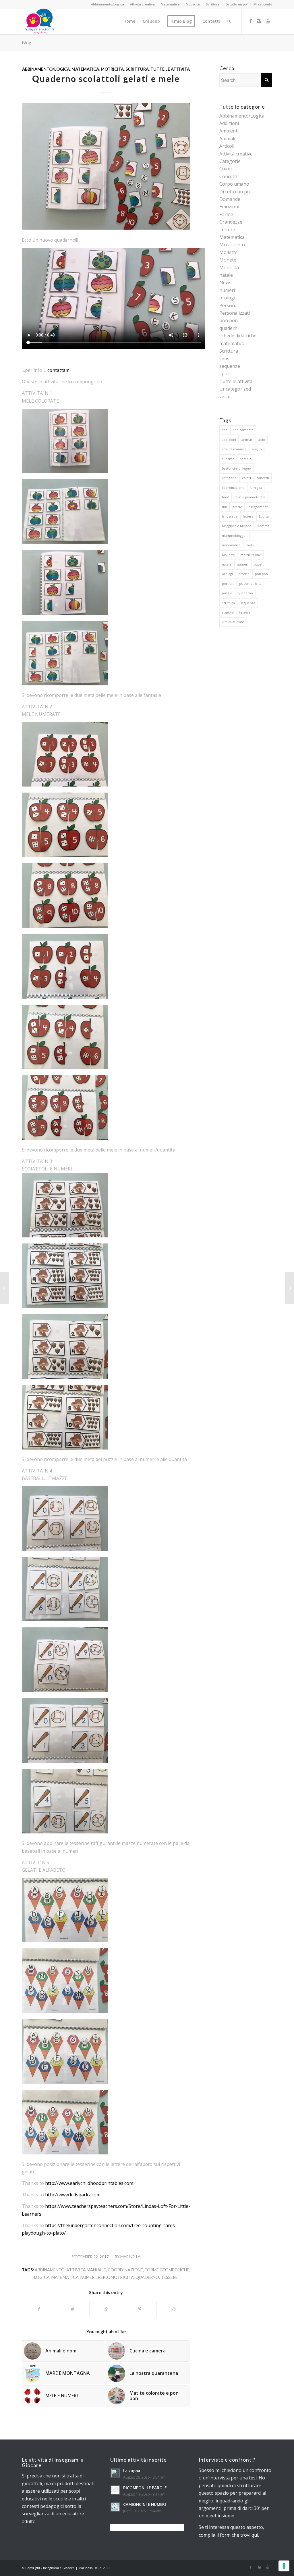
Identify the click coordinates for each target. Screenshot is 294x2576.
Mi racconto (263, 4)
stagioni (228, 612)
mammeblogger (234, 536)
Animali (227, 139)
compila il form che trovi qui (228, 2535)
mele (250, 545)
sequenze (230, 366)
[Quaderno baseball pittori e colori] (4, 1288)
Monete (228, 260)
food (226, 497)
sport (225, 374)
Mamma (263, 526)
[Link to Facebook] (251, 21)
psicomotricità (116, 2277)
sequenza (248, 603)
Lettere (227, 230)
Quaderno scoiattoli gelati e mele (106, 78)
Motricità (193, 4)
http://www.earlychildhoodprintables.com (89, 2183)
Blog (27, 42)
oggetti (259, 564)
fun (225, 507)
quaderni (229, 328)
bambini (246, 459)
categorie (229, 478)
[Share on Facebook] (39, 2309)
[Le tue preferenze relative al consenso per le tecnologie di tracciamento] (284, 2566)
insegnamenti (258, 507)
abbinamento (50, 2270)
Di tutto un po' (235, 192)
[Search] (229, 21)
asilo (262, 440)
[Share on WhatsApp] (106, 2309)
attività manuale (86, 2270)
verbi (225, 397)
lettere (248, 516)
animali (247, 440)
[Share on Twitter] (73, 2309)
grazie (237, 507)
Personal (229, 305)
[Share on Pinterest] (140, 2309)
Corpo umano (234, 184)
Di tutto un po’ (237, 4)
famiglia (256, 488)
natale (226, 275)
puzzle (227, 593)
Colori (226, 169)
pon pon (229, 320)
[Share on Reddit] (173, 2309)
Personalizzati (235, 313)
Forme (226, 214)
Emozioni (229, 207)
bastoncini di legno (236, 468)
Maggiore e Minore (237, 526)
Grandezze (231, 222)
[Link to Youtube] (268, 21)
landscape (230, 516)
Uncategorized (235, 389)
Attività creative (142, 4)
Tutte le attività (170, 69)
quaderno (147, 2277)
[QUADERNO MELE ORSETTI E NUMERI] (290, 1288)
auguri (257, 449)
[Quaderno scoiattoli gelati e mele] (106, 166)
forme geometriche (167, 2270)
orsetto (244, 574)
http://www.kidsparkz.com (73, 2195)
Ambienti (229, 131)
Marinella (130, 2257)
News (225, 282)
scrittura (228, 603)
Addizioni (229, 123)
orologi (227, 298)
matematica (65, 2277)
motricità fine (251, 555)
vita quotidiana (233, 622)
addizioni (229, 440)
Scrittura (213, 4)
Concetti (228, 176)
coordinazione (125, 2270)
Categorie (230, 161)
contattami (59, 370)
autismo (228, 459)
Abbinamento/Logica (108, 4)
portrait (228, 584)
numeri (88, 2277)
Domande (230, 199)
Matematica (170, 4)
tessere (169, 2277)
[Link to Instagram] (259, 21)
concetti (263, 478)
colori (246, 478)
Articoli (227, 146)
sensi (225, 359)
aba (225, 430)
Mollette (228, 252)
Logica (42, 2277)
